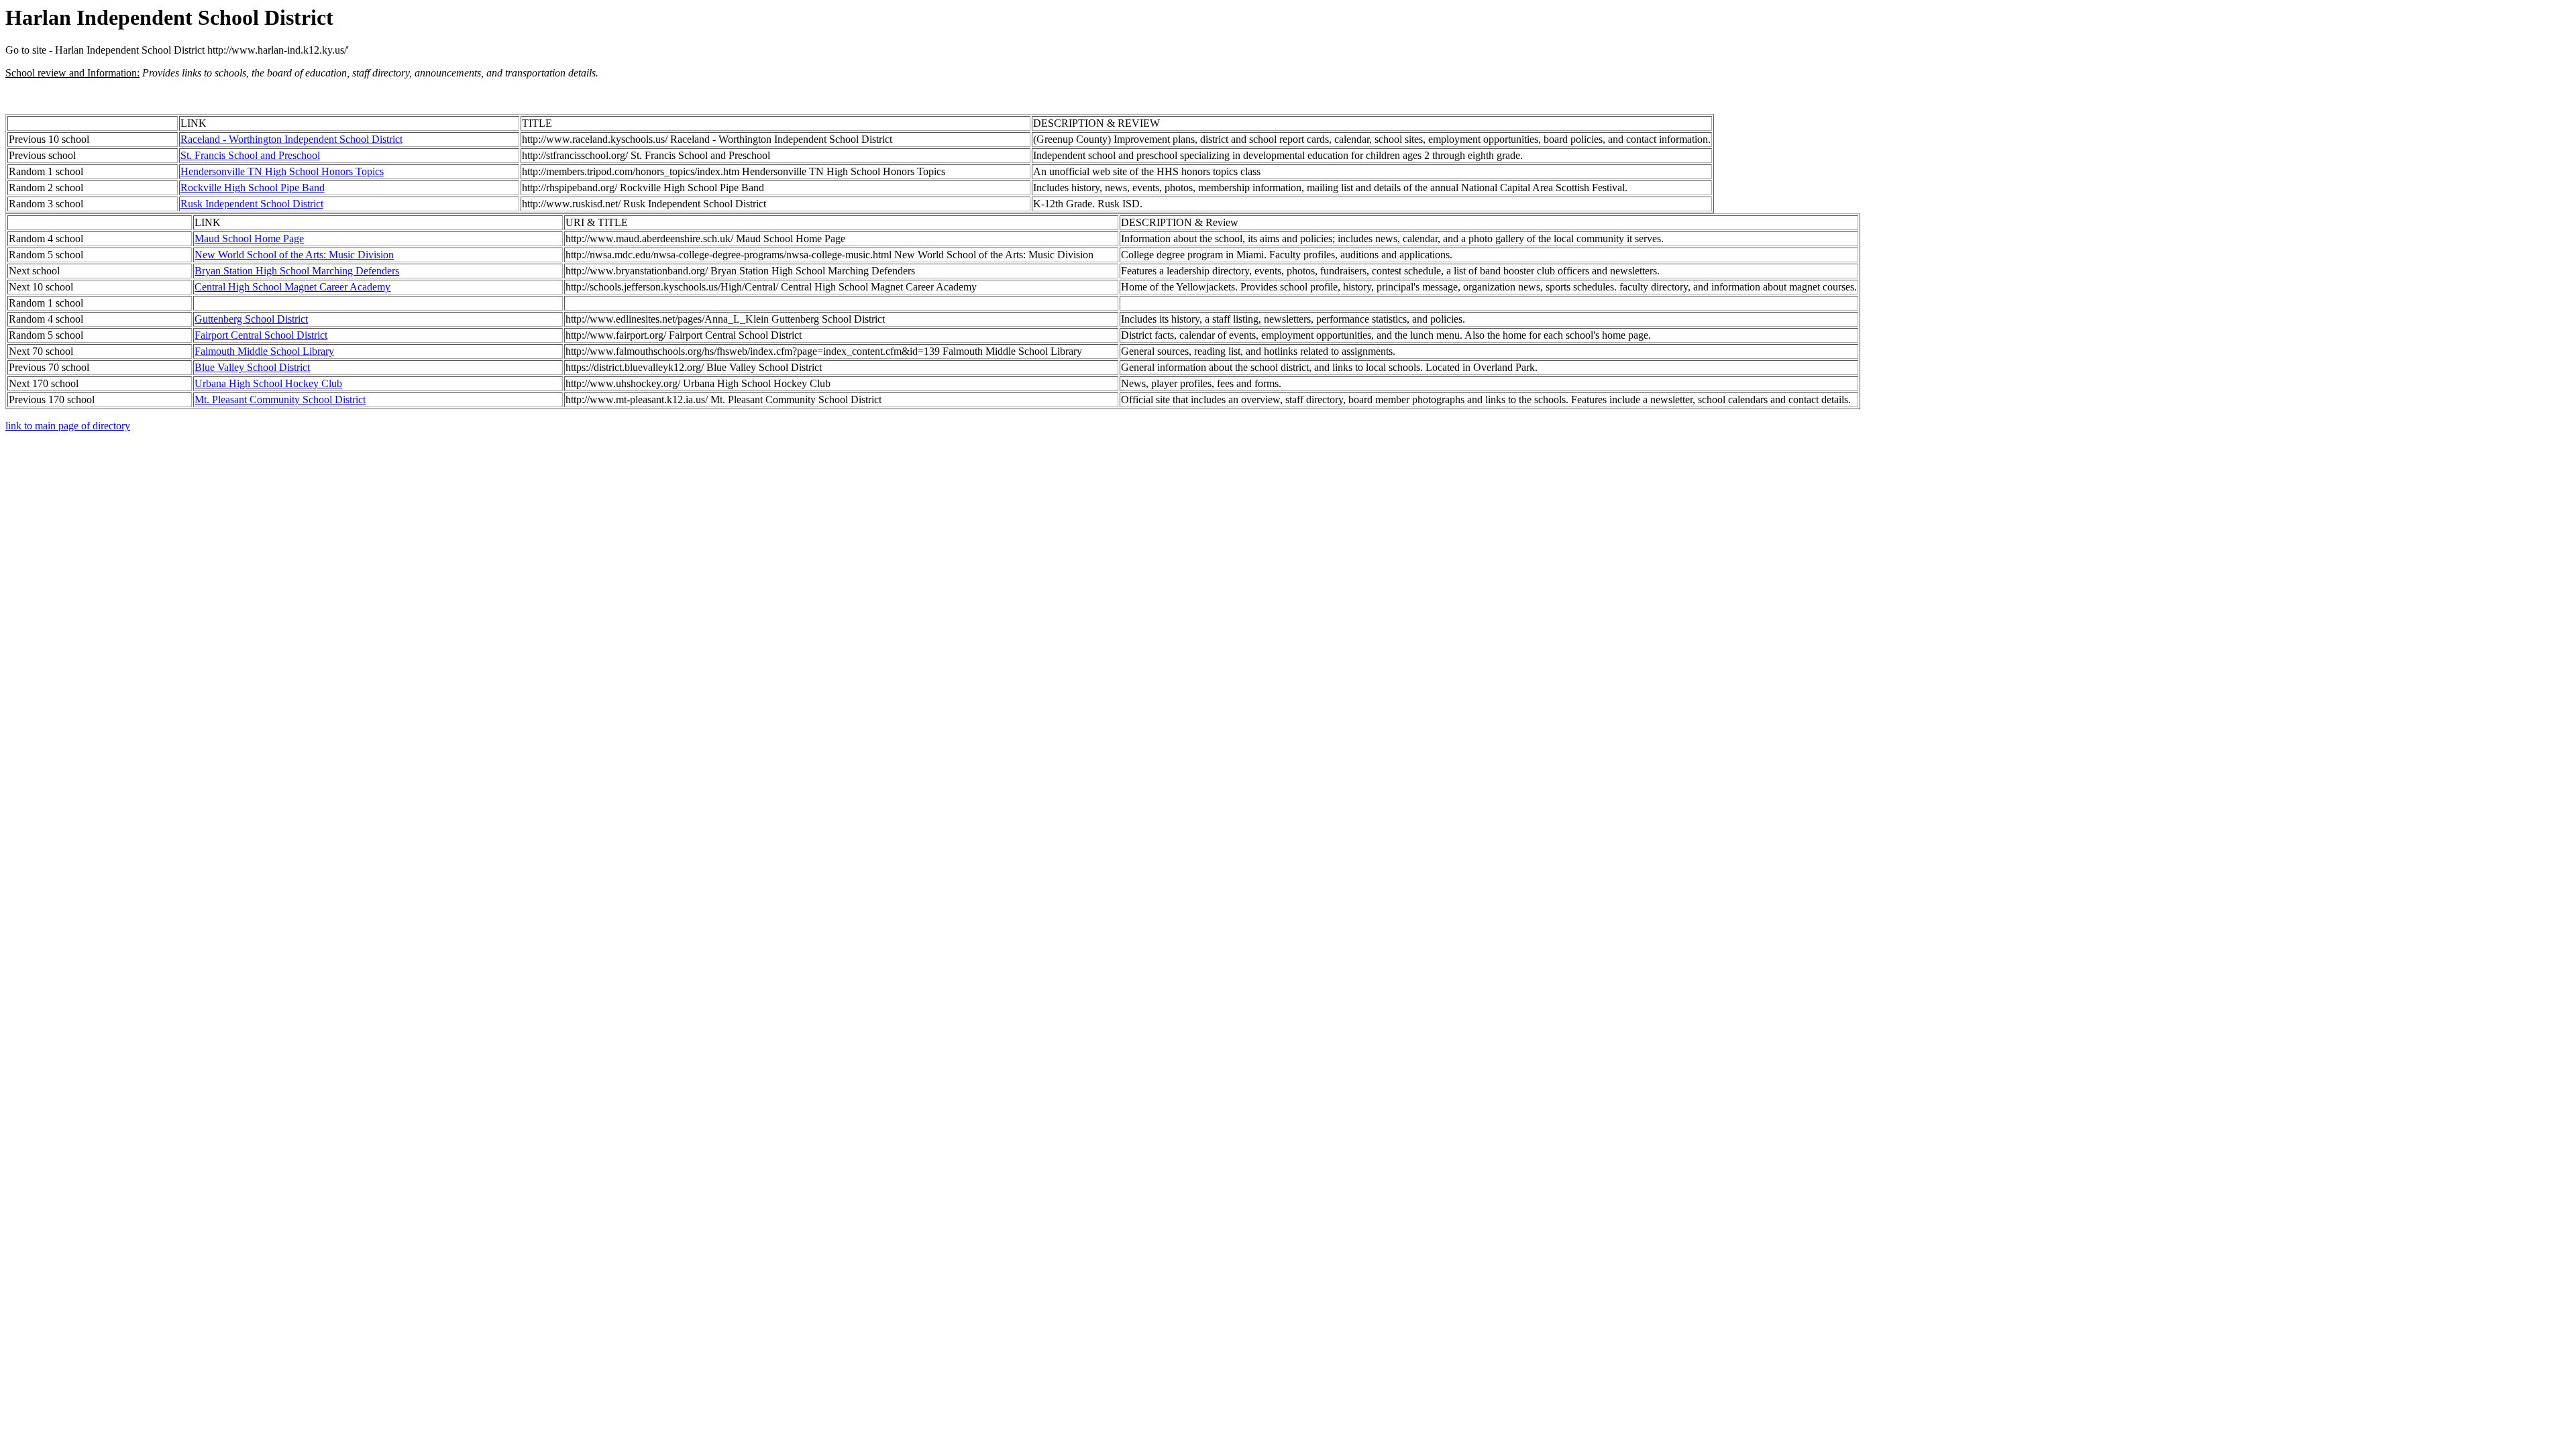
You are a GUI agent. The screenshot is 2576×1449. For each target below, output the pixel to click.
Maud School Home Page (249, 238)
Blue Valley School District (252, 367)
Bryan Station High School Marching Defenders (297, 271)
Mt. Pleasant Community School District (280, 399)
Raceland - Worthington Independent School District (291, 139)
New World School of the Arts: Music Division (294, 255)
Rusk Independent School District (252, 204)
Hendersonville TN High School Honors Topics (282, 171)
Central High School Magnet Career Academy (292, 287)
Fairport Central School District (261, 335)
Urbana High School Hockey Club (268, 383)
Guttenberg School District (251, 319)
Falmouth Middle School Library (264, 351)
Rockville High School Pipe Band (253, 187)
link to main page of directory (68, 426)
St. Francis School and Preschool (250, 155)
